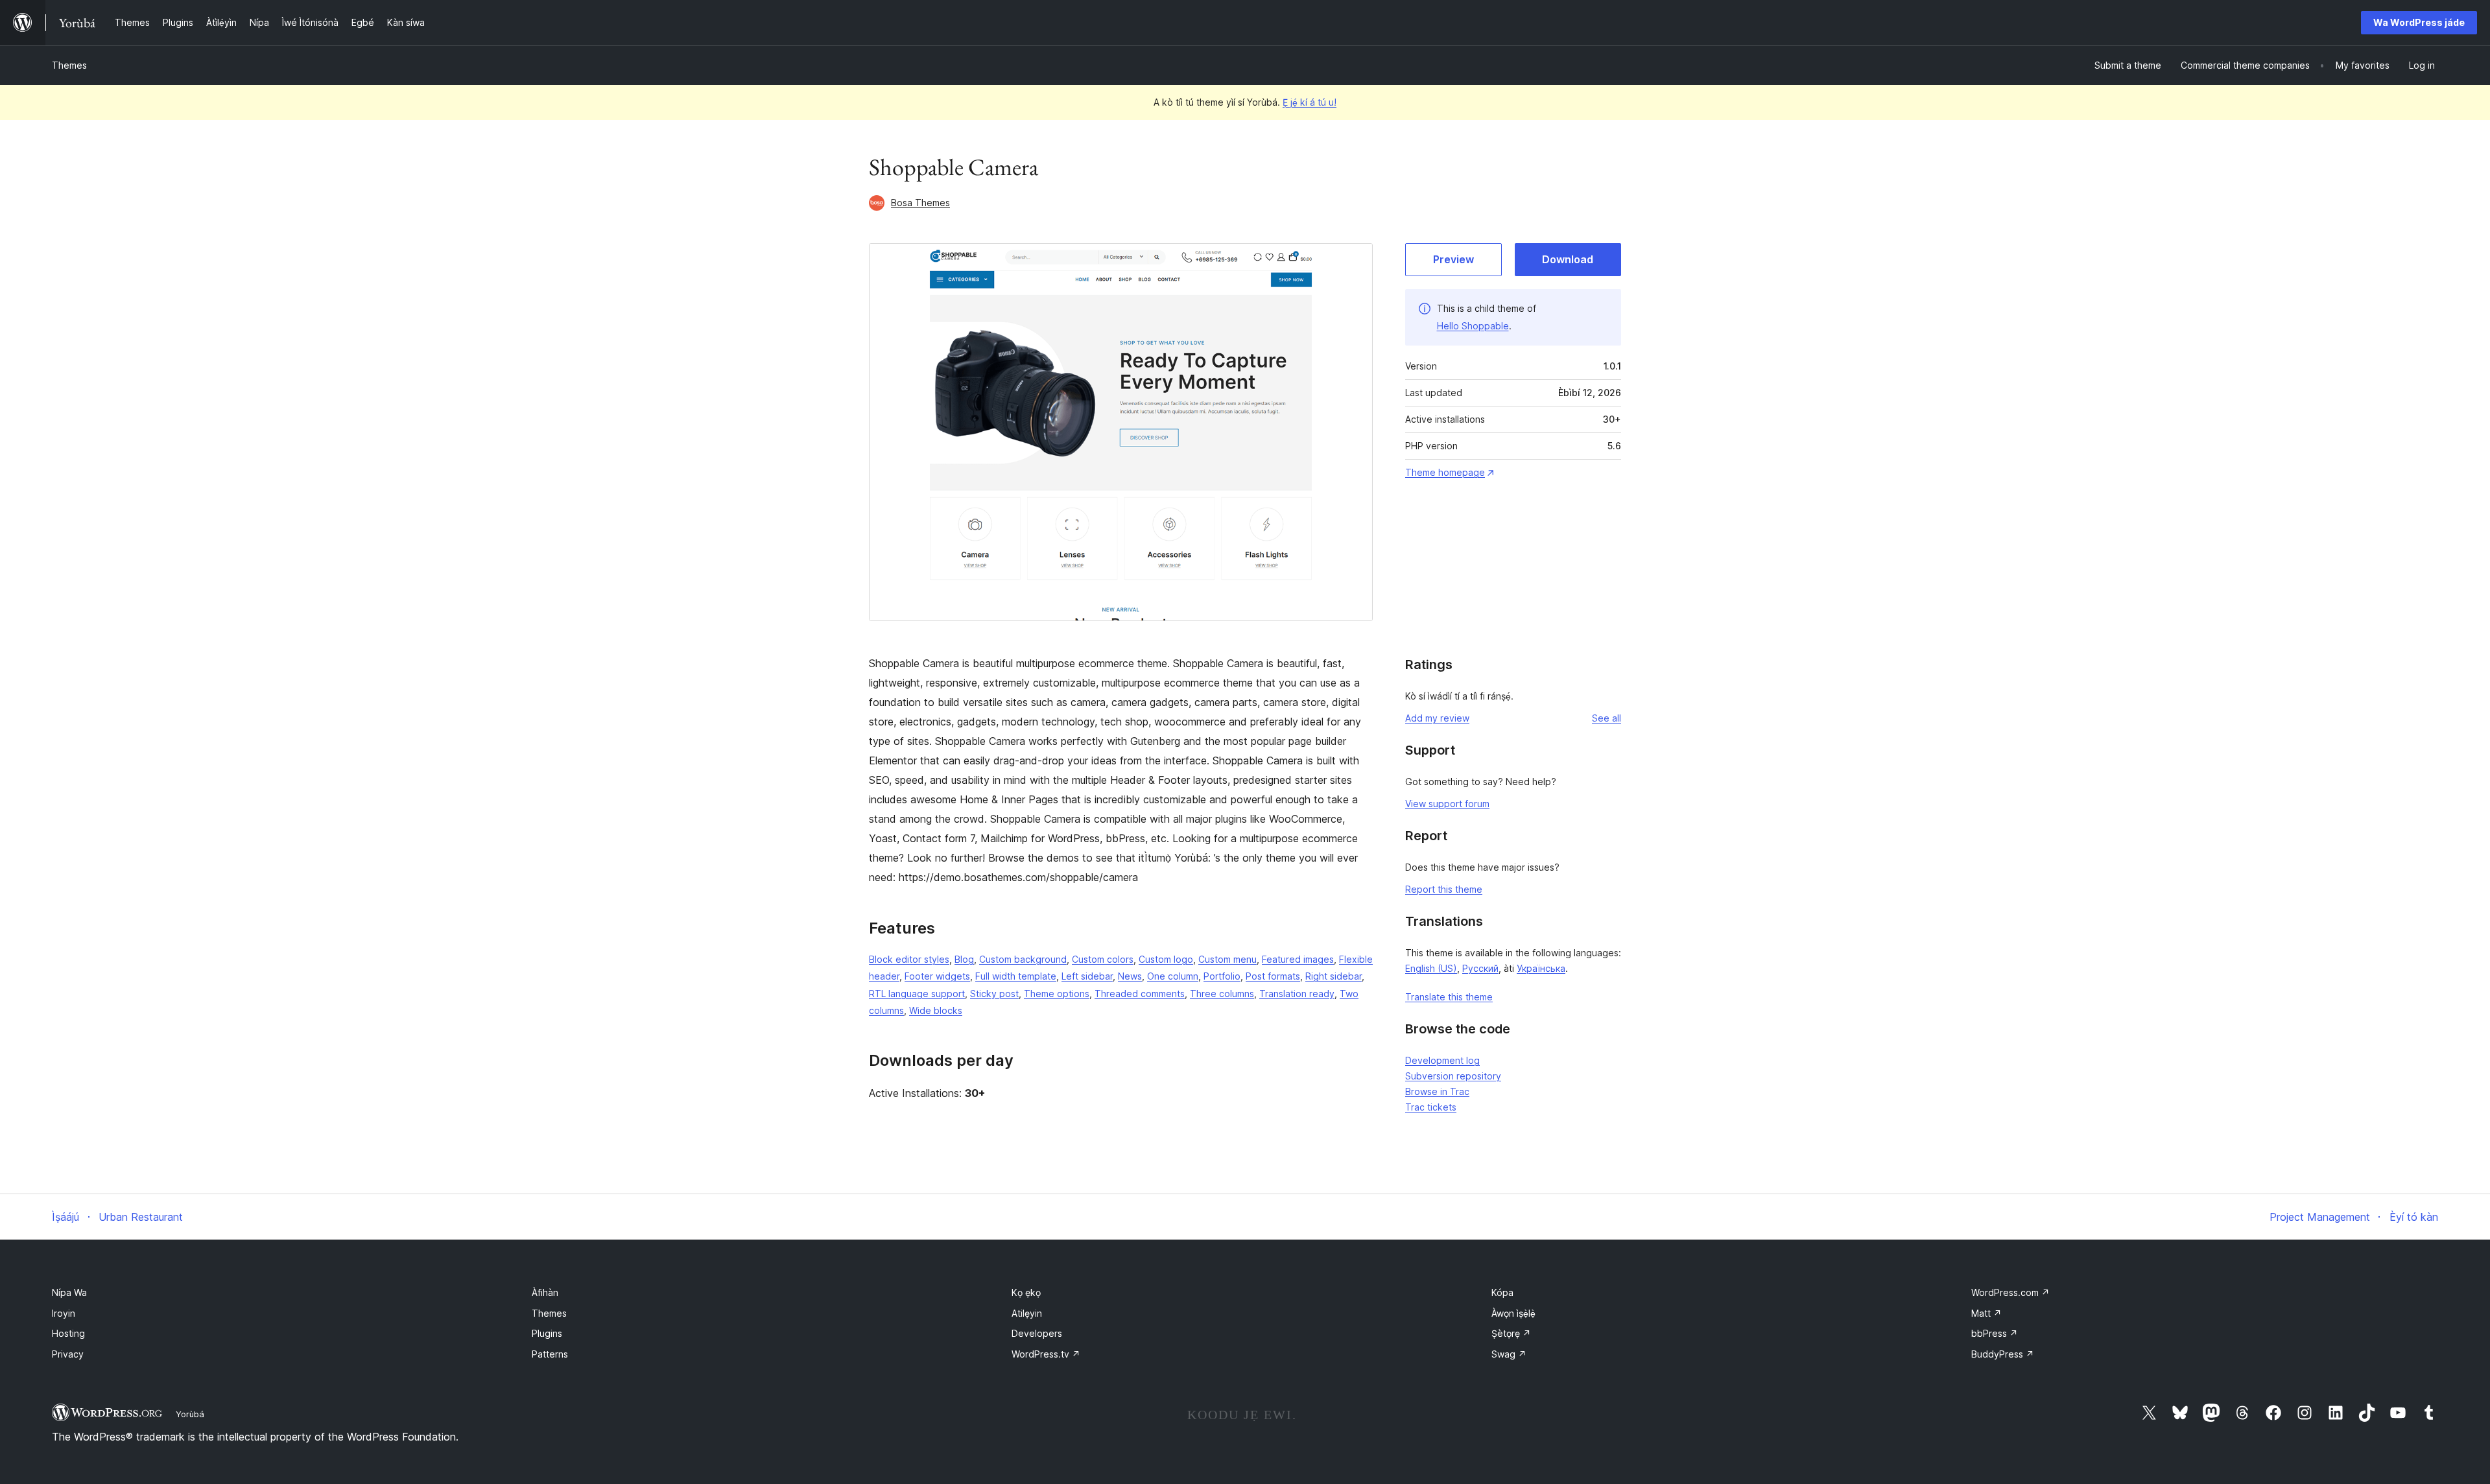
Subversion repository (1453, 1076)
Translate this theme (1449, 997)
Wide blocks (936, 1010)
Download (1568, 259)
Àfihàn (545, 1292)
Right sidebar (1334, 976)
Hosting (68, 1333)
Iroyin (64, 1313)
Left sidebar (1087, 976)
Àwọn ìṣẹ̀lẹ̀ (1513, 1313)
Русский (1480, 968)
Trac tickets (1431, 1107)
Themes (69, 65)
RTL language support (917, 994)
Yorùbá (190, 1414)
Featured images (1298, 959)
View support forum (1447, 804)
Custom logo (1166, 959)
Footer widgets (937, 976)
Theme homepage (1445, 472)
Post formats (1273, 976)
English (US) (1431, 968)
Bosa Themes (920, 203)
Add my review (1437, 718)
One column (1173, 976)
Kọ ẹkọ (1026, 1292)
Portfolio (1222, 976)
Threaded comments (1140, 994)
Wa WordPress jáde (2419, 22)
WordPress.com (2010, 1292)
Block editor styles (909, 959)
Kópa (1502, 1292)
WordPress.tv (1046, 1354)
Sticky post (994, 994)
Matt (1986, 1313)
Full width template (1016, 976)
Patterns (550, 1354)
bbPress (1995, 1333)
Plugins (547, 1333)
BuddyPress (2003, 1354)
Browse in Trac (1437, 1091)
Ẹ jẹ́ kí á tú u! (1310, 102)
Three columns (1222, 994)
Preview (1453, 259)
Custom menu (1227, 959)
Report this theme (1444, 889)
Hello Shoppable (1473, 326)
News (1130, 976)
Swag (1509, 1354)
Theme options (1057, 994)
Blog (964, 959)
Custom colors (1103, 959)
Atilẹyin (1027, 1313)
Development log (1442, 1060)
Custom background (1023, 959)
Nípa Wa (69, 1292)
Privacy (68, 1354)
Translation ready (1297, 994)
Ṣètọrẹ (1511, 1333)
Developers (1037, 1333)
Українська (1541, 968)
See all (1607, 718)
